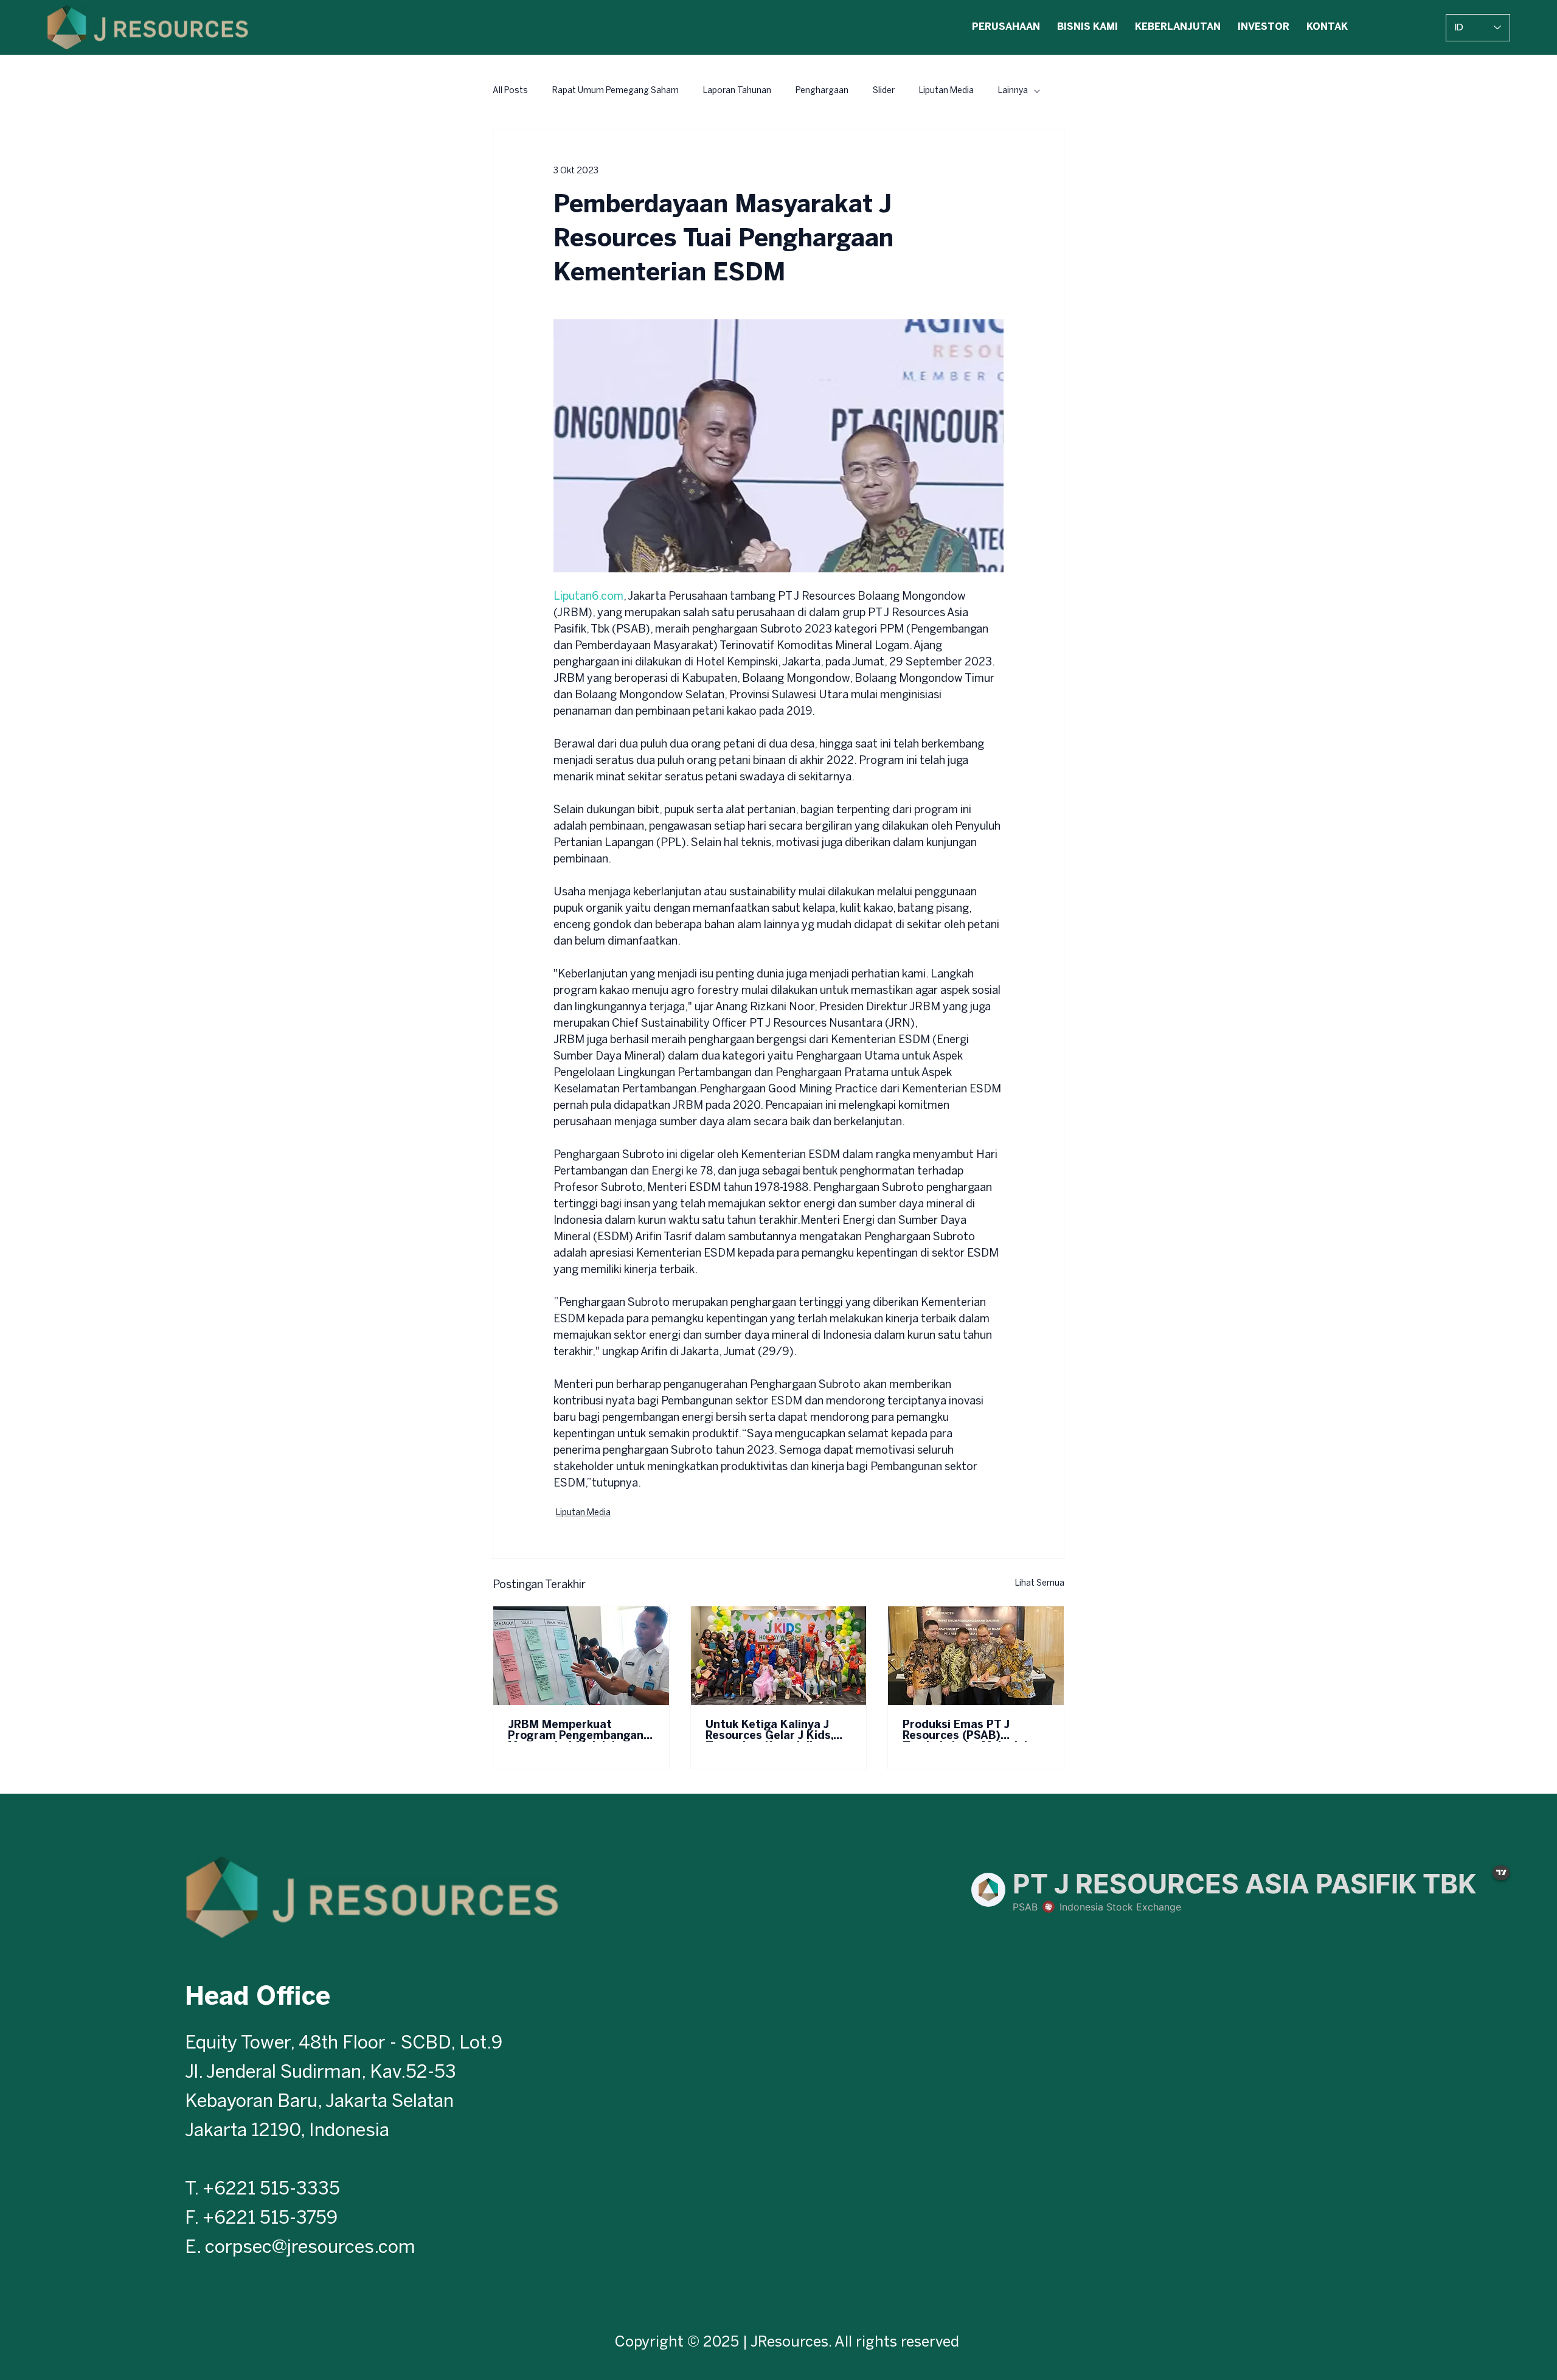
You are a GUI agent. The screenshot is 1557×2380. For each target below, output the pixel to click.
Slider (884, 91)
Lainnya (1013, 91)
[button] (1006, 28)
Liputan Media (946, 91)
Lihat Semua (1040, 1584)
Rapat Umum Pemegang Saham (616, 91)
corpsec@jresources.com (310, 2248)
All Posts (510, 91)
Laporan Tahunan (737, 91)
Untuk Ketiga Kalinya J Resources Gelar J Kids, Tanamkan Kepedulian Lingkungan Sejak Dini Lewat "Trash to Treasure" (778, 1731)
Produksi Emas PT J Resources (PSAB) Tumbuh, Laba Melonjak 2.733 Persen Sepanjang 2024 (968, 1731)
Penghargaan (822, 91)
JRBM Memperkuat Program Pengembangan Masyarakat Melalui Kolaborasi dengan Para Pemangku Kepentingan (576, 1731)
